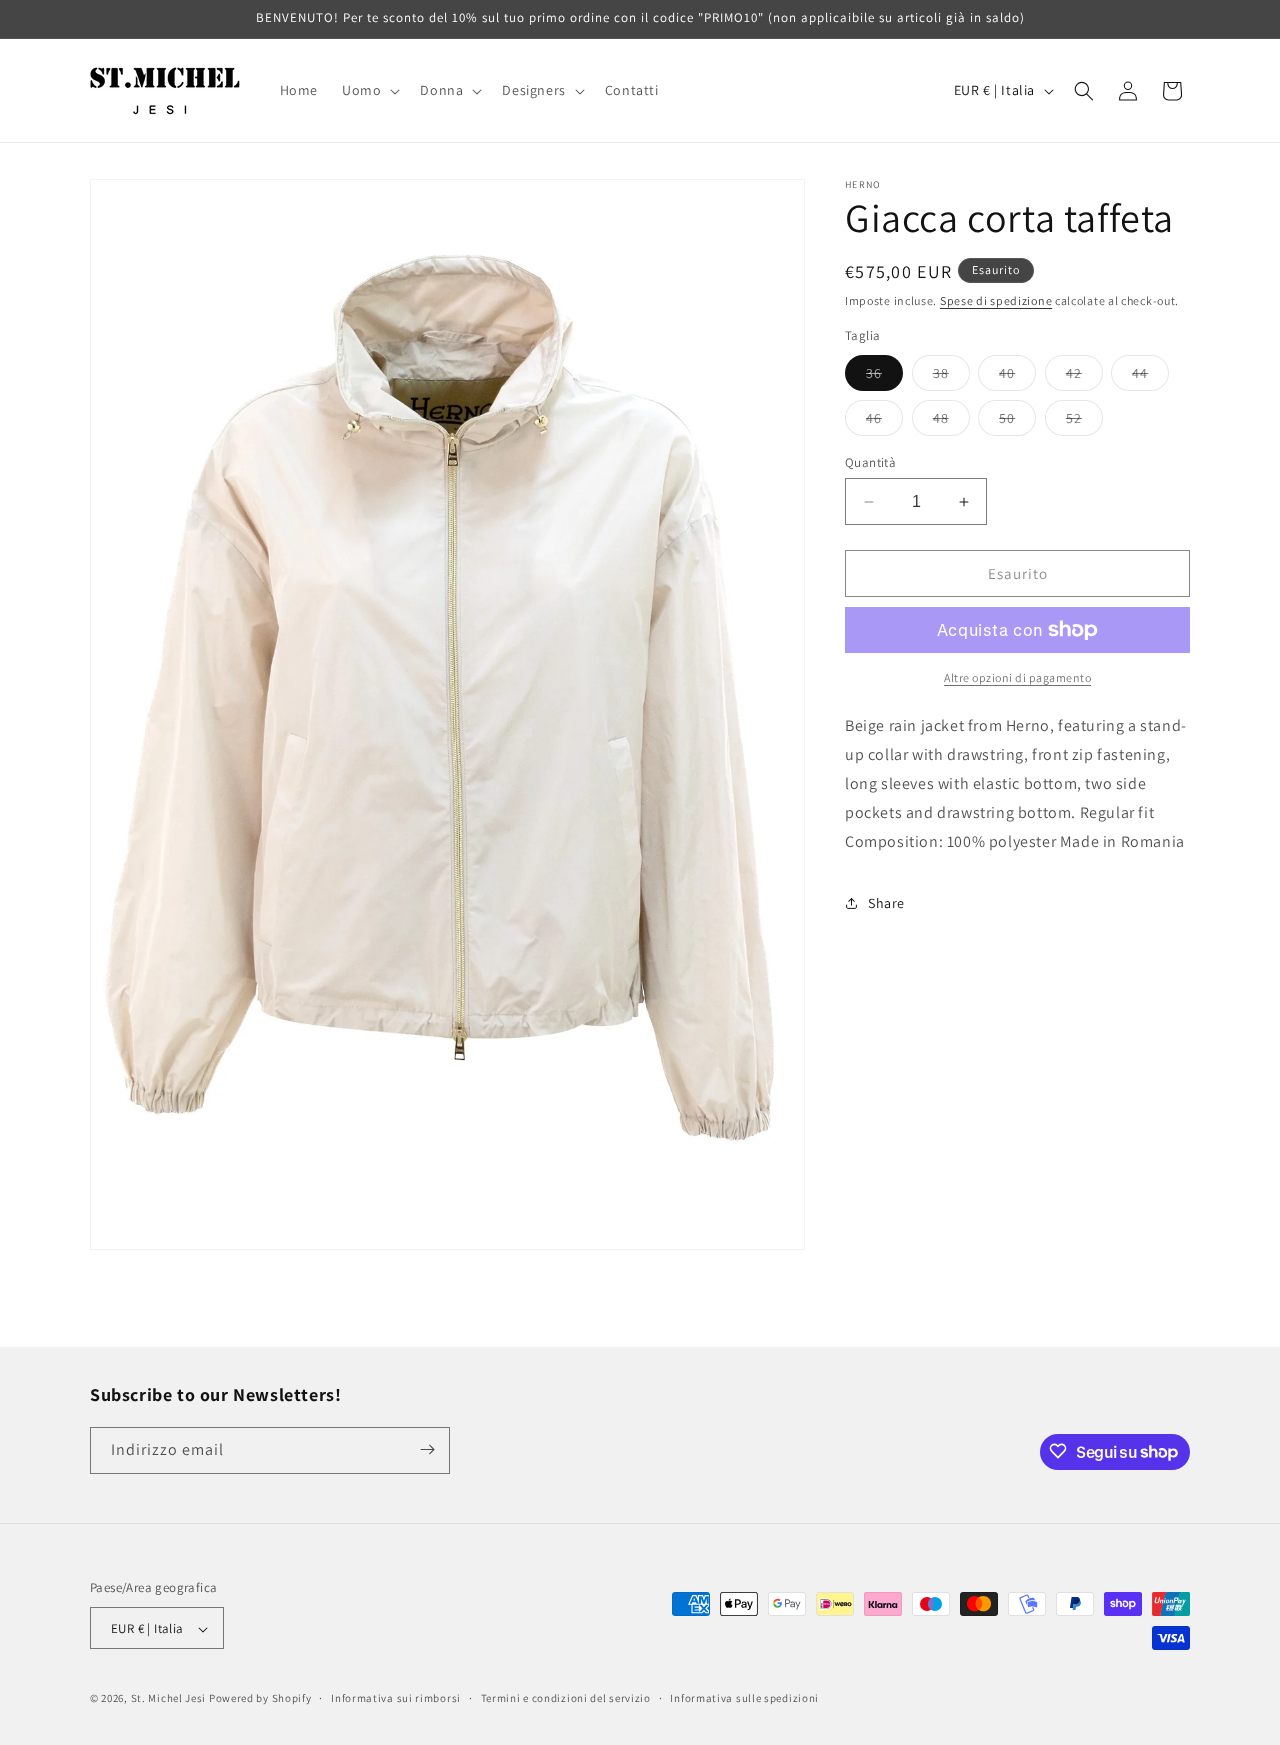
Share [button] (886, 903)
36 (884, 377)
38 (951, 377)
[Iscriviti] (427, 1449)
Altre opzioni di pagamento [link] (1017, 677)
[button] (369, 90)
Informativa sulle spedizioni (744, 1698)
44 (1150, 377)
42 (1084, 377)
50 (1017, 422)
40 (1017, 377)
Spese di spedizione (996, 300)
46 (884, 422)
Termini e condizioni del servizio (566, 1698)
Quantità (870, 462)
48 (951, 422)
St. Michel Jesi (169, 1699)
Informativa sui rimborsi (396, 1698)
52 (1084, 422)
